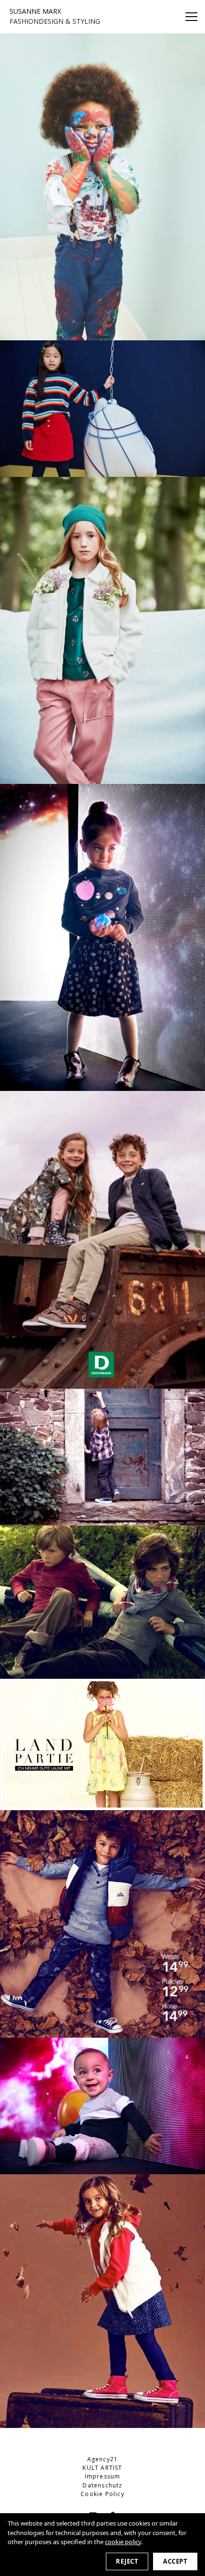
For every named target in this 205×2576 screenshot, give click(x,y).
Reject (127, 2561)
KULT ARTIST (102, 2468)
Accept (175, 2561)
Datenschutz (102, 2485)
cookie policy (123, 2542)
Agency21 (103, 2459)
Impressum (103, 2476)
